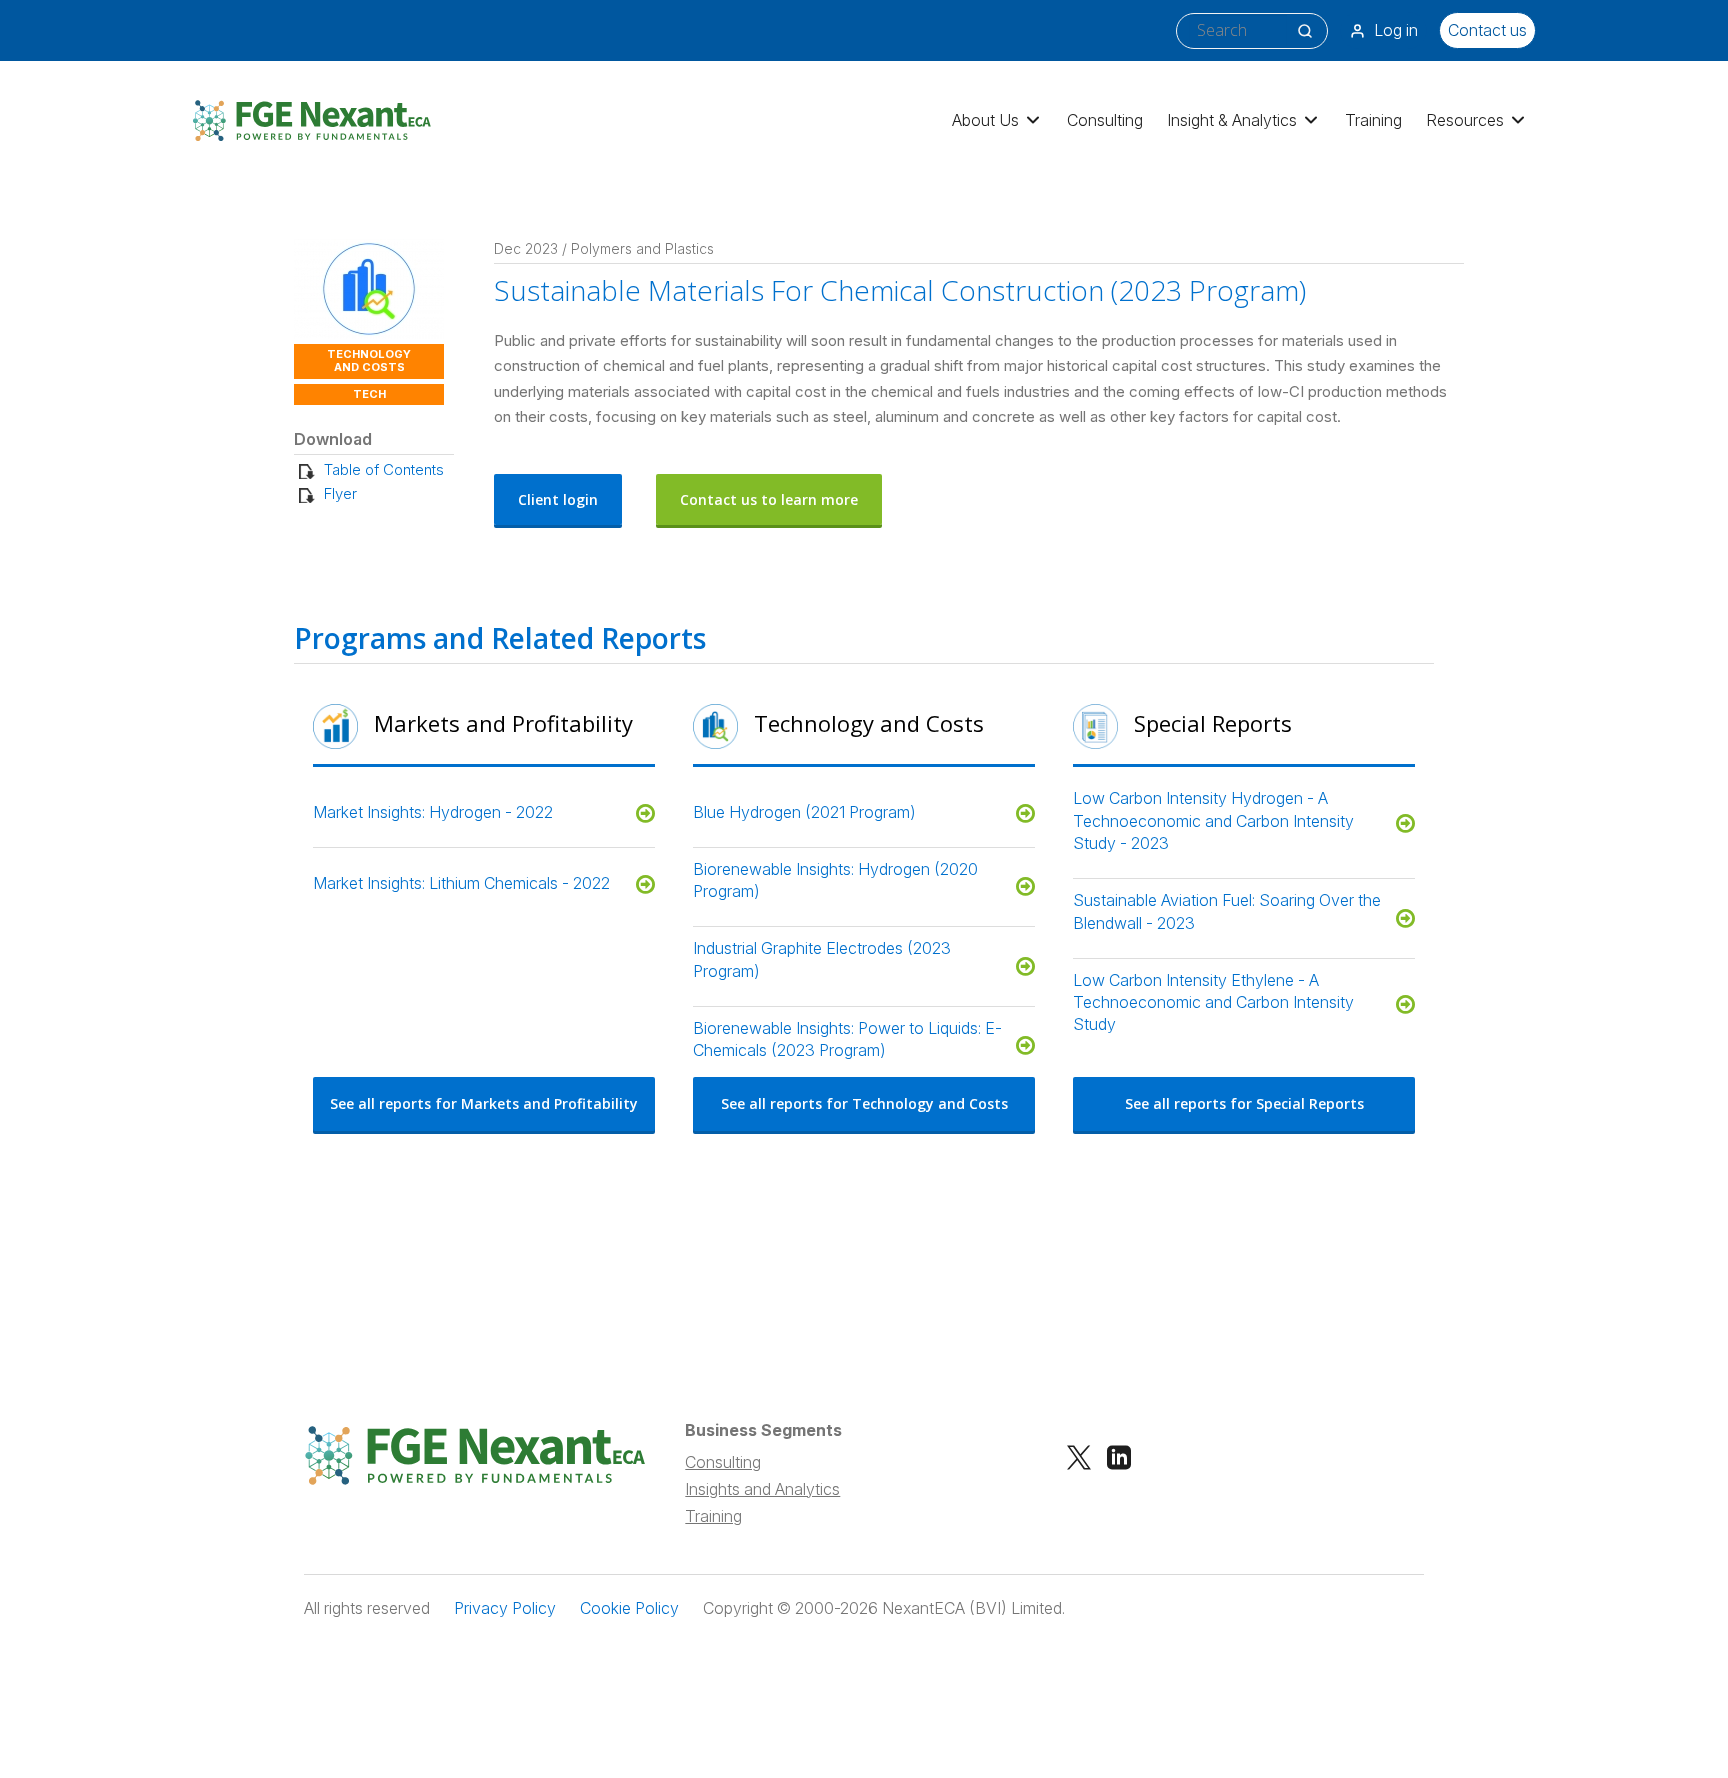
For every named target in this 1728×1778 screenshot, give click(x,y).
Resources (1465, 120)
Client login (558, 499)
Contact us (1487, 30)
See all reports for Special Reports (1244, 1103)
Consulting (1105, 120)
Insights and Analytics (762, 1489)
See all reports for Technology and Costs (864, 1103)
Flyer (340, 493)
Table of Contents (384, 469)
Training (1373, 120)
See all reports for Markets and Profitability (484, 1103)
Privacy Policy (505, 1608)
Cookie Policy (629, 1608)
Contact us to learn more (769, 499)
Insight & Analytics (1232, 120)
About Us (985, 120)
